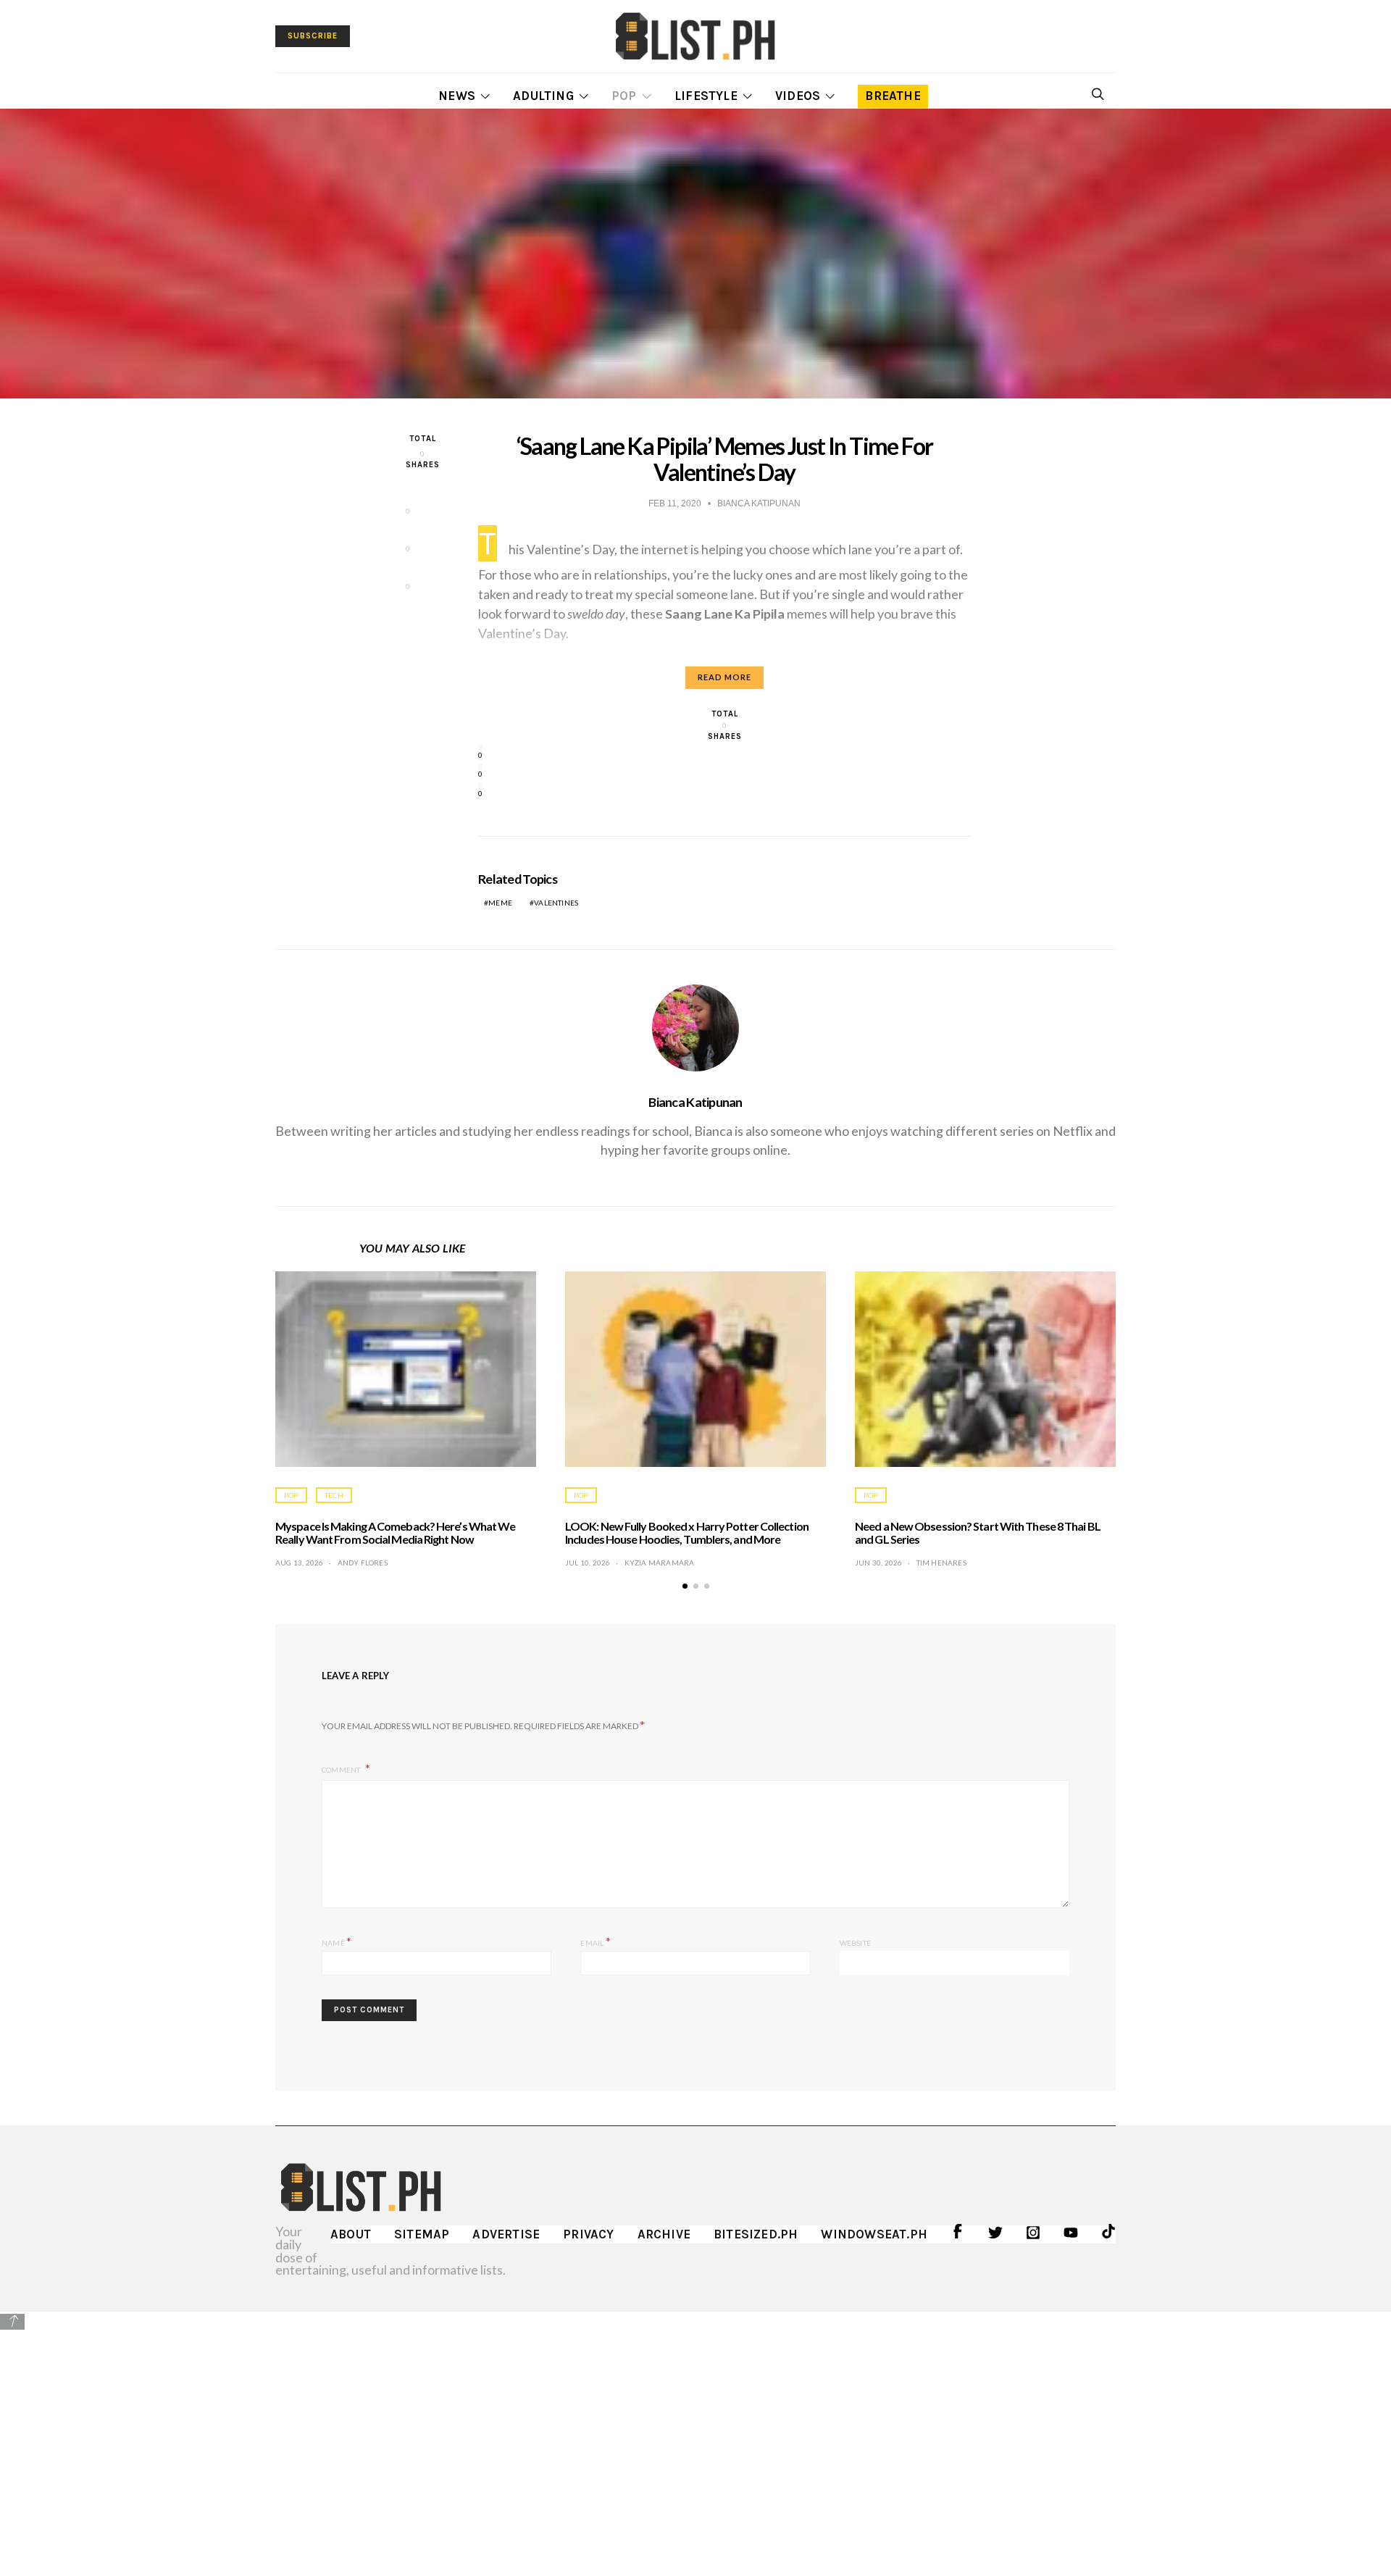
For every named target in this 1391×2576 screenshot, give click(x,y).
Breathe (893, 96)
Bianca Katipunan (695, 1102)
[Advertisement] (695, 2433)
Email (595, 1941)
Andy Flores (363, 1563)
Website (855, 1943)
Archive (664, 2234)
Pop (624, 96)
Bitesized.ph (756, 2234)
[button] (685, 1586)
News (457, 96)
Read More (724, 677)
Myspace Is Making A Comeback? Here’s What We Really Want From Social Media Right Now (395, 1532)
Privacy (588, 2234)
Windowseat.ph (874, 2234)
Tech (334, 1495)
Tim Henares (941, 1563)
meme (500, 903)
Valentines (556, 903)
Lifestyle (706, 96)
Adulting (543, 96)
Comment (342, 1770)
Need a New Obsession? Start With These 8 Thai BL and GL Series (978, 1532)
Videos (798, 96)
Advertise (506, 2234)
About (351, 2234)
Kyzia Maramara (660, 1563)
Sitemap (422, 2234)
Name (337, 1941)
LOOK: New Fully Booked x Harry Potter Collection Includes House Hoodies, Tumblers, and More (687, 1532)
